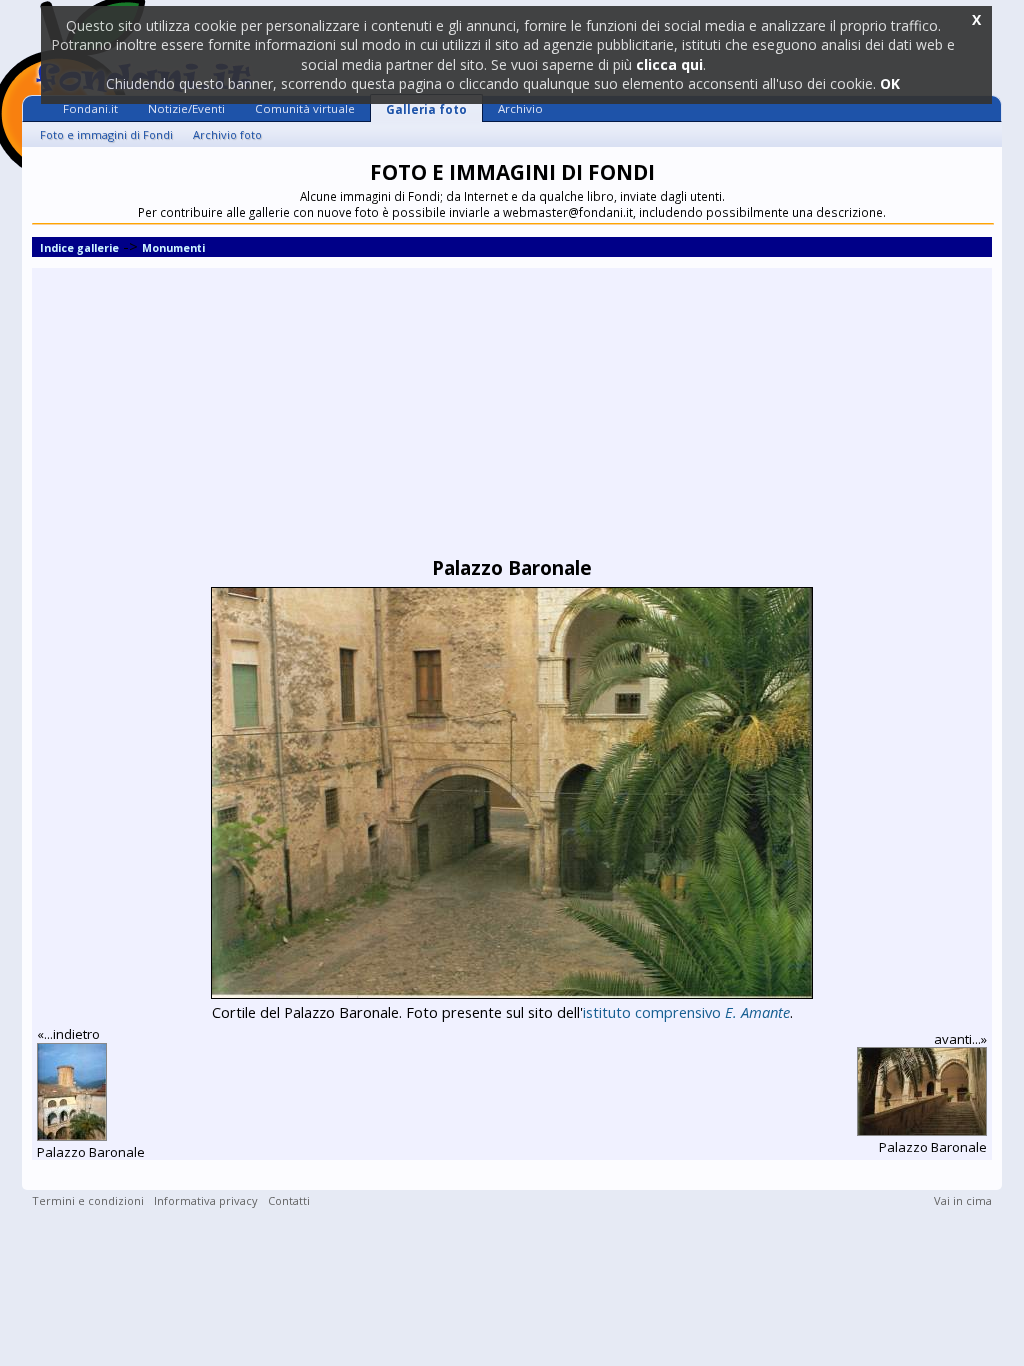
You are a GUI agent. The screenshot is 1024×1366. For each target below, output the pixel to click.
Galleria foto (426, 109)
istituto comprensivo (686, 1012)
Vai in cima (963, 1200)
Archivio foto (227, 134)
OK (890, 83)
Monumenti (173, 248)
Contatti (289, 1200)
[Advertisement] (512, 408)
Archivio (520, 108)
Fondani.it (90, 108)
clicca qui (669, 64)
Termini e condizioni (88, 1200)
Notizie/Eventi (186, 108)
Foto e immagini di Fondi (106, 134)
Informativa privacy (206, 1200)
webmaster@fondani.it (568, 212)
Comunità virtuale (305, 108)
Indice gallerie (79, 248)
